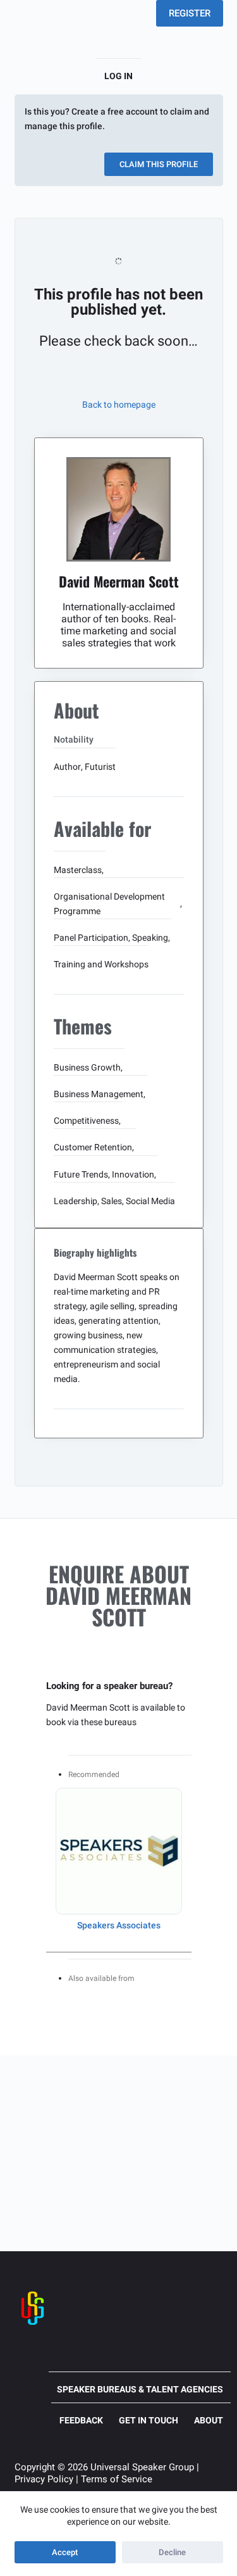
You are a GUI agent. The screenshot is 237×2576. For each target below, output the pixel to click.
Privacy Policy (44, 2479)
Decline (172, 2552)
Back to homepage (119, 405)
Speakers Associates (119, 1925)
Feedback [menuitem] (81, 2420)
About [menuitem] (209, 2420)
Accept (65, 2552)
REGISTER (190, 13)
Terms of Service (117, 2479)
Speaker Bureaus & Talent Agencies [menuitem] (140, 2389)
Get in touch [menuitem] (149, 2420)
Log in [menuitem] (118, 76)
